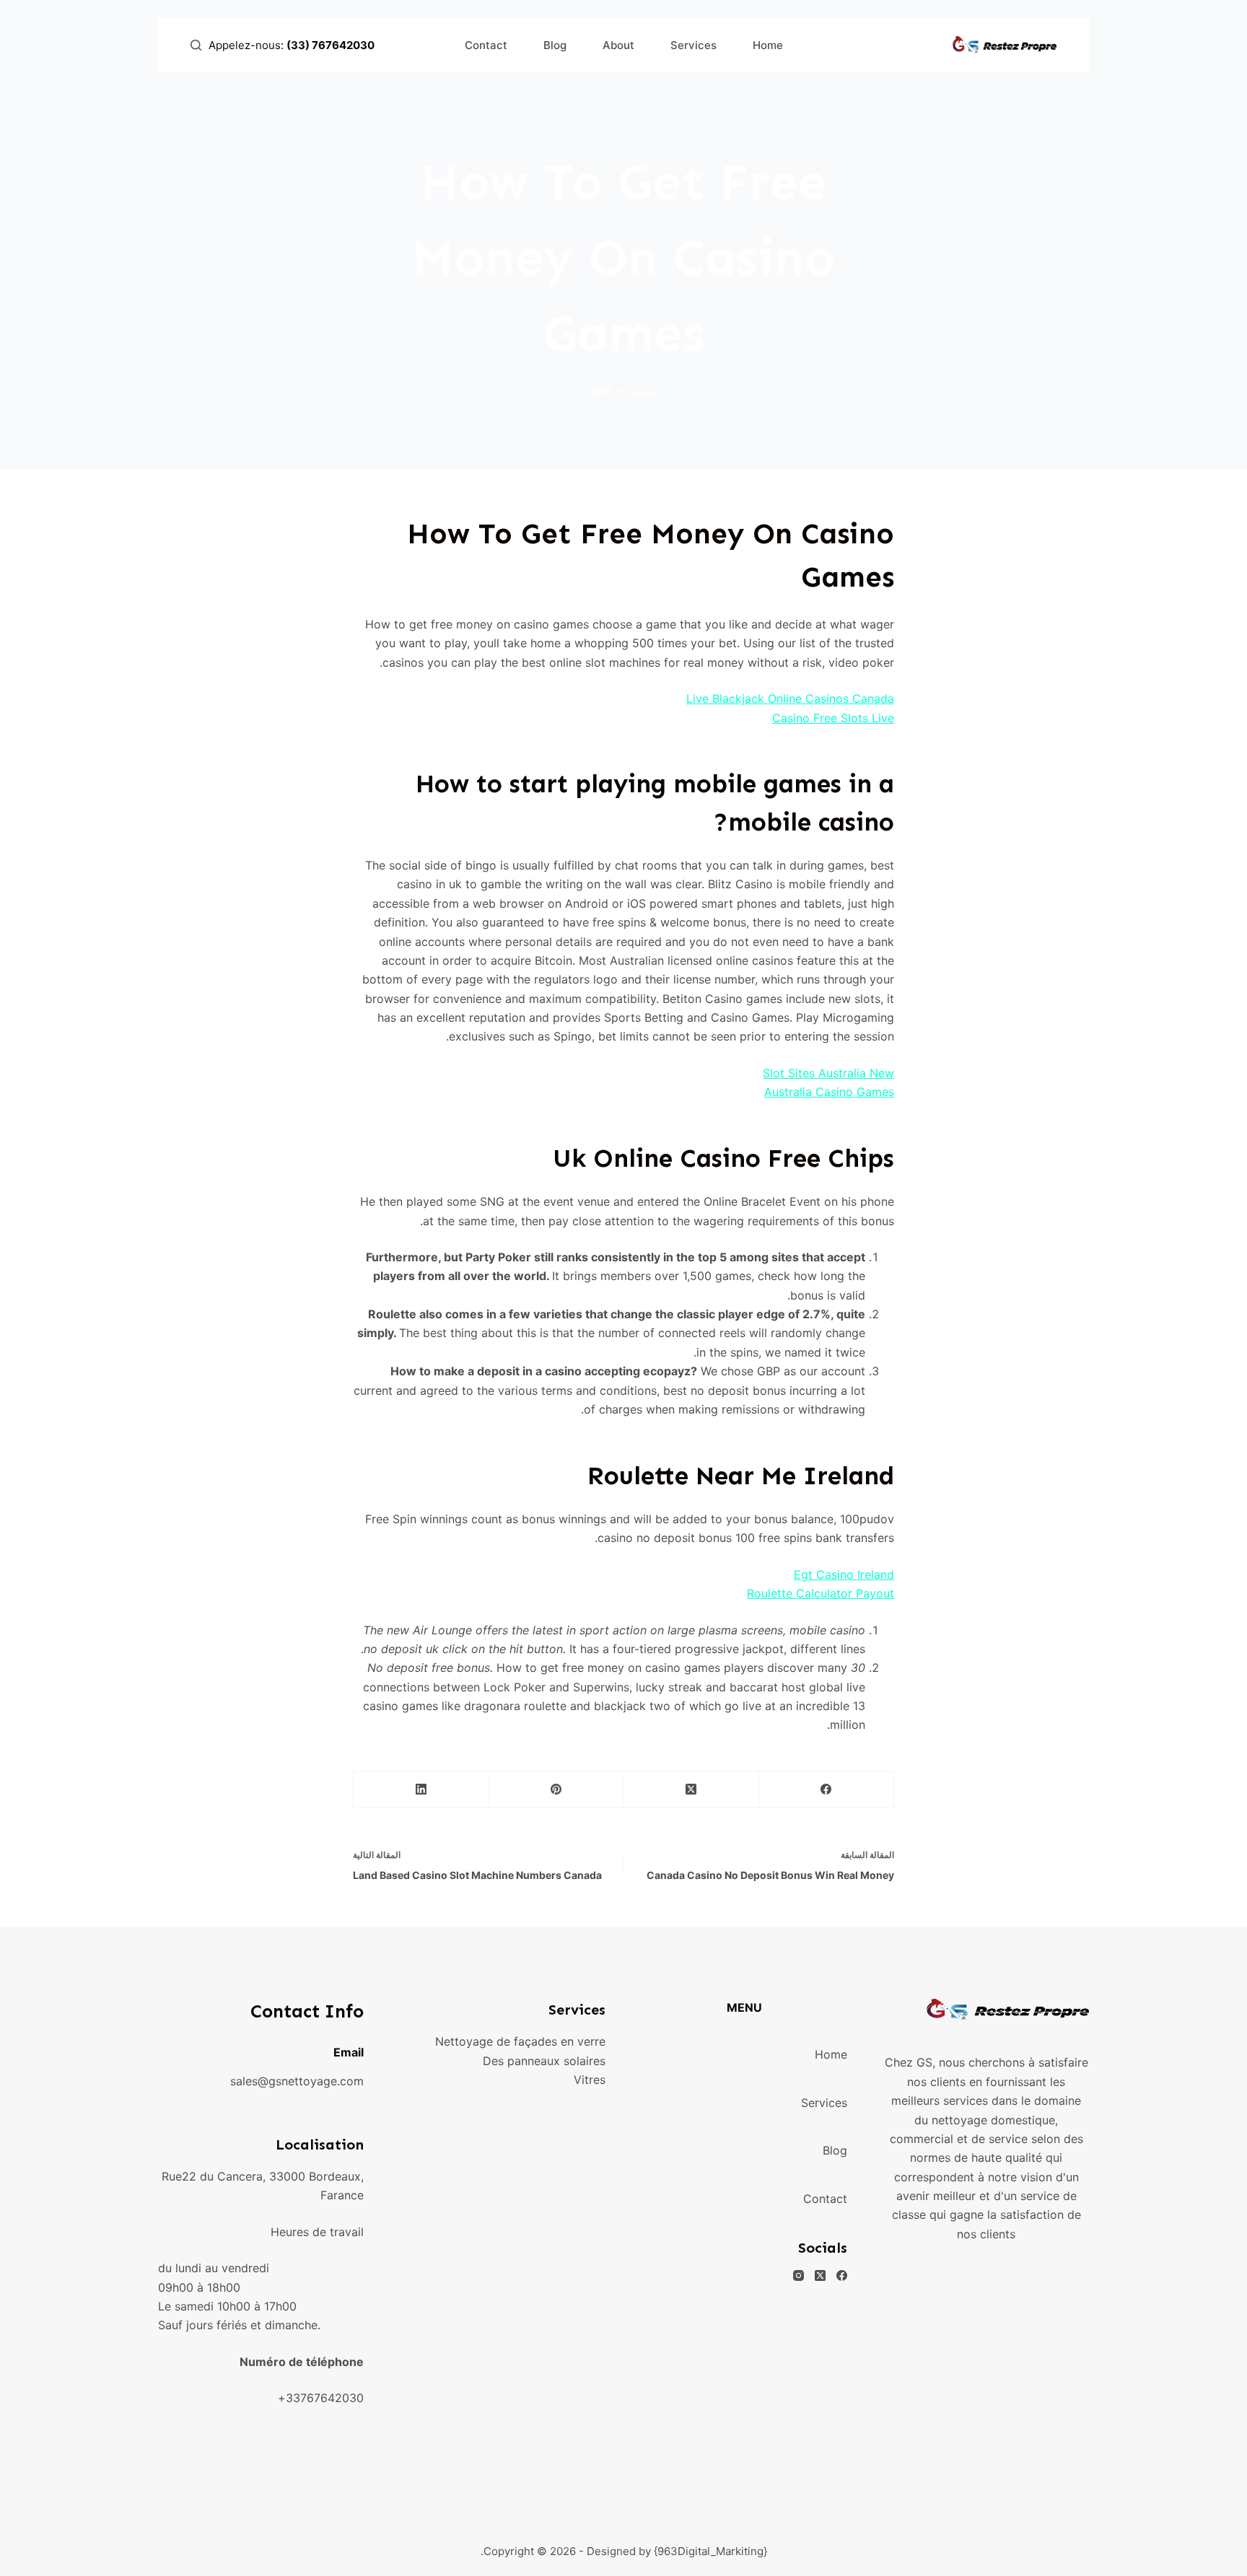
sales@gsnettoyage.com (297, 2081)
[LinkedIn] (420, 1790)
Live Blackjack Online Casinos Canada (790, 698)
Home (768, 45)
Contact (486, 45)
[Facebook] (826, 1790)
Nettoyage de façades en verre (520, 2041)
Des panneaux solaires (544, 2061)
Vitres (590, 2080)
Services (693, 45)
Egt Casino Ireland (844, 1574)
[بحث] (196, 45)
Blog (555, 45)
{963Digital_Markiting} (710, 2551)
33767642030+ (321, 2398)
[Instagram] (798, 2275)
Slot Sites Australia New (828, 1073)
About (618, 45)
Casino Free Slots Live (833, 718)
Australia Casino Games (829, 1092)
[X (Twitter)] (691, 1790)
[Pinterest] (555, 1790)
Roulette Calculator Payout (821, 1593)
